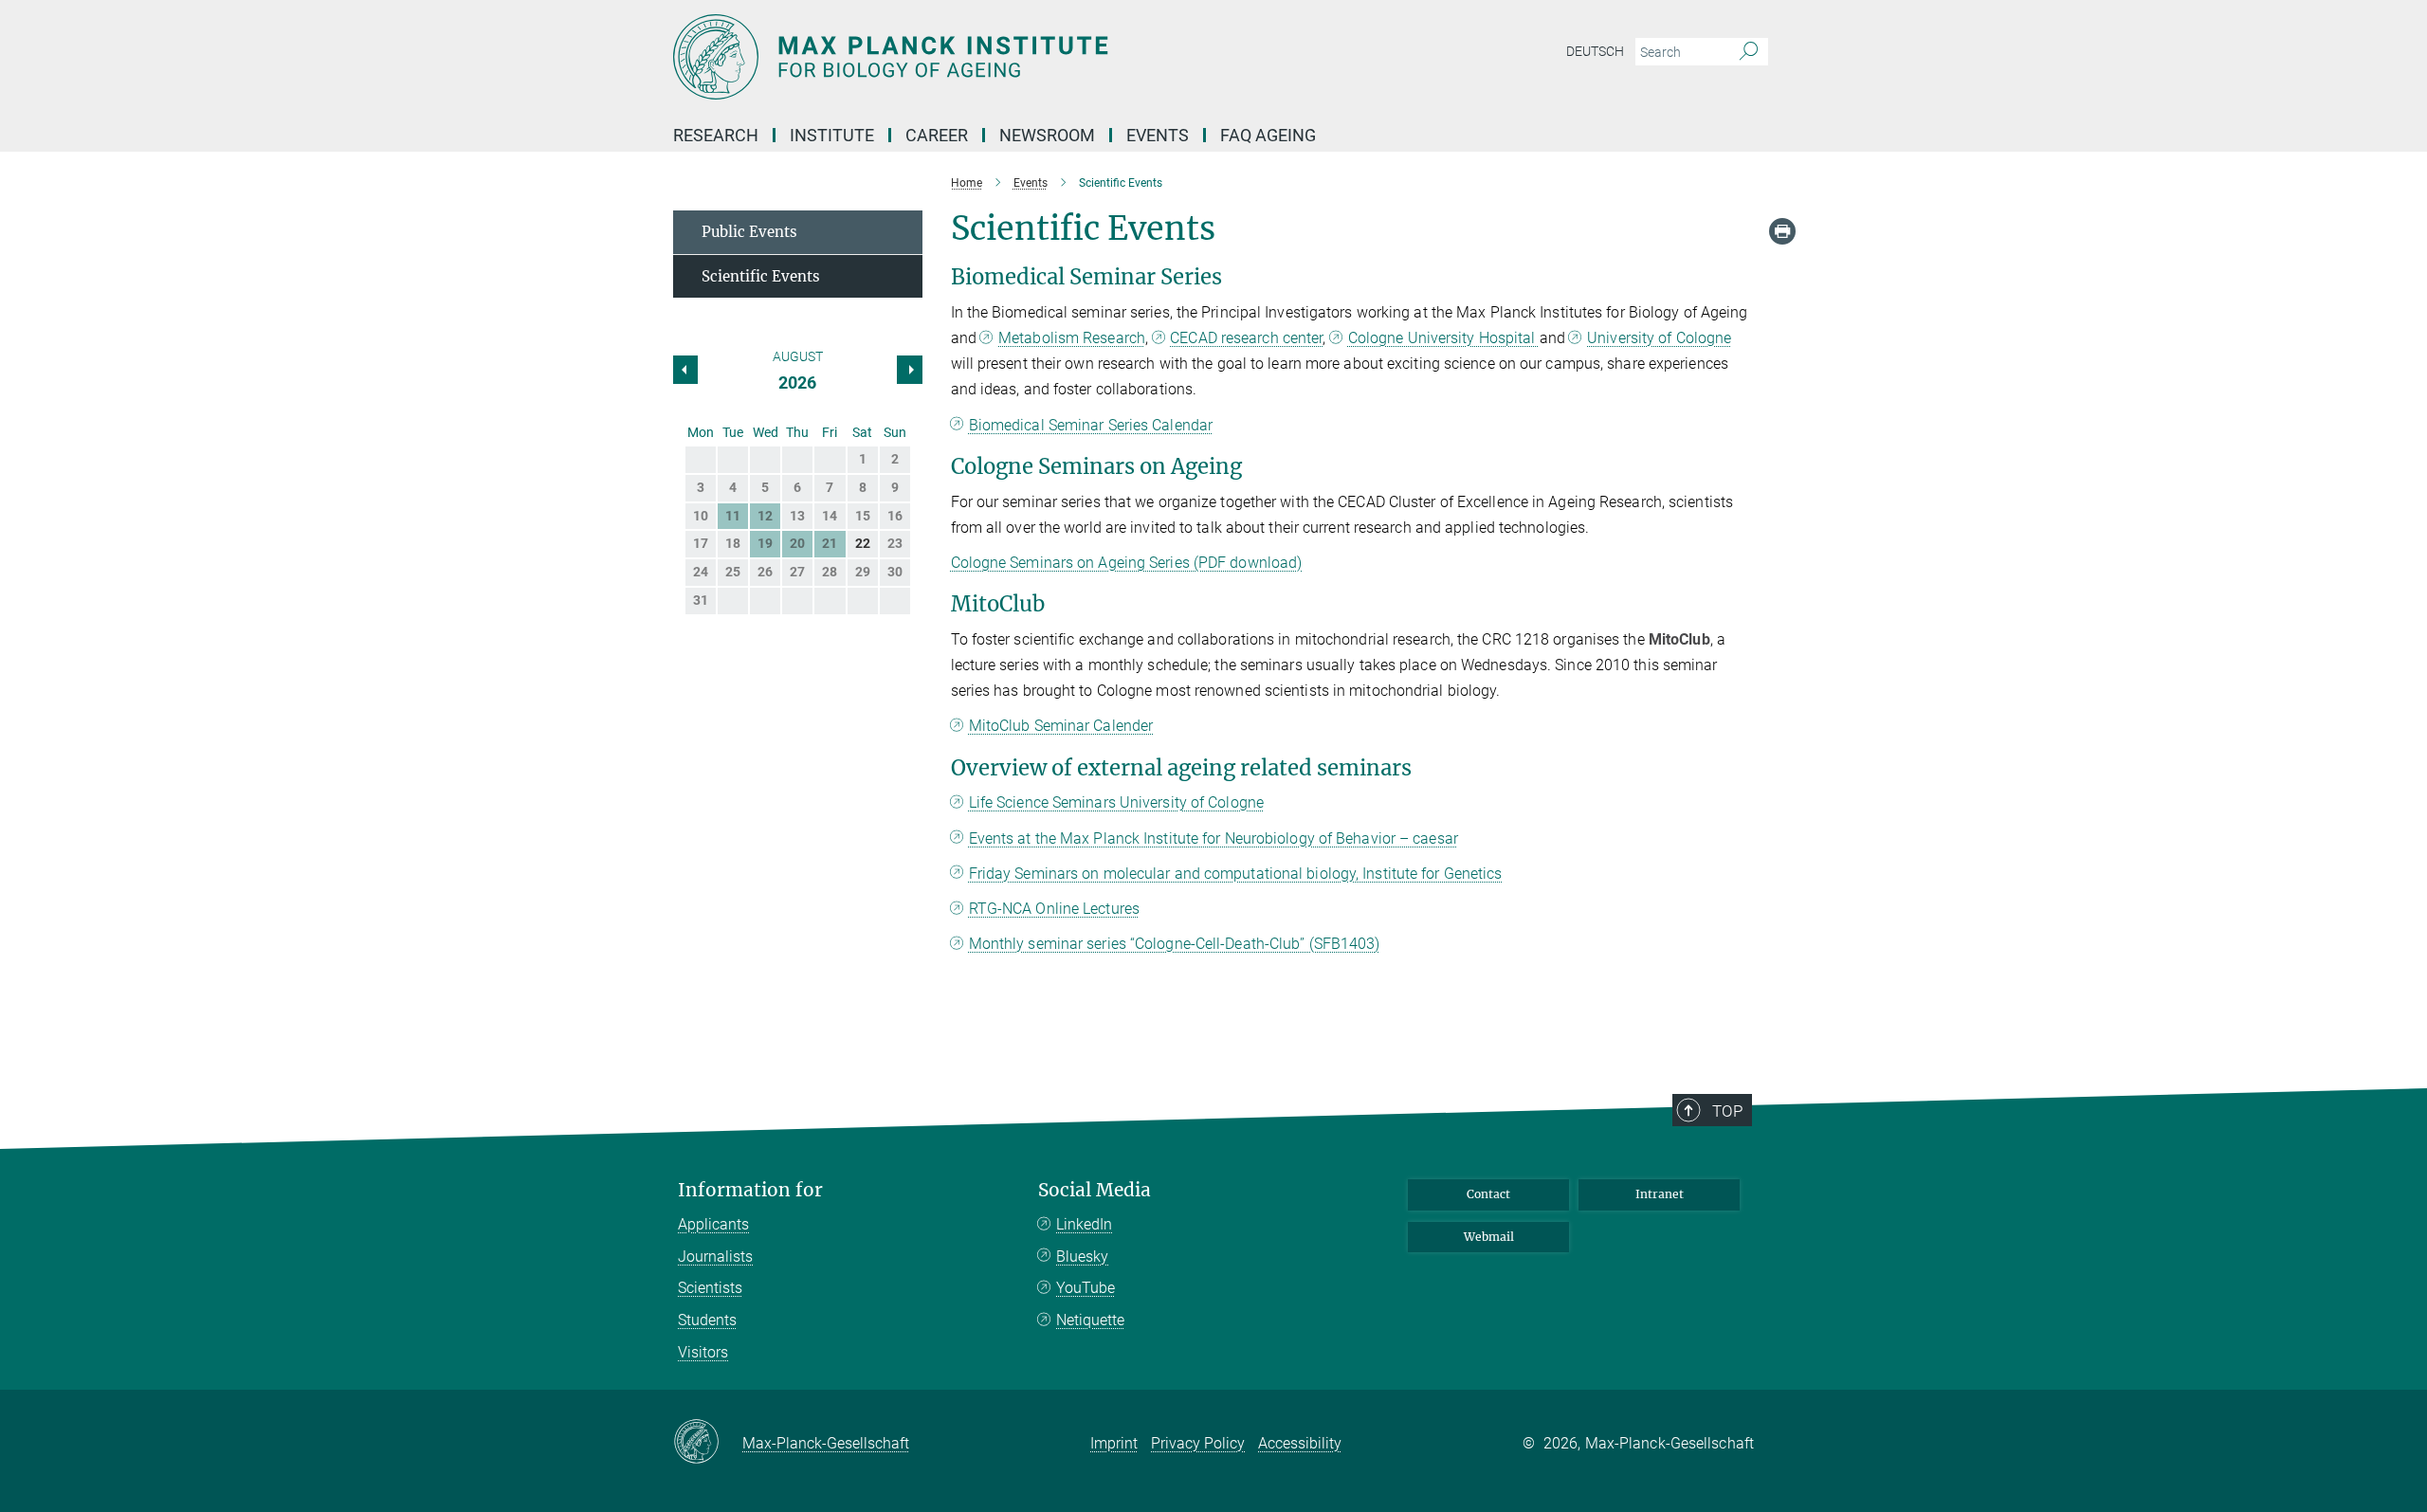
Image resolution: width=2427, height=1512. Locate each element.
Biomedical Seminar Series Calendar (1091, 425)
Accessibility (1300, 1443)
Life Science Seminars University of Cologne (1116, 802)
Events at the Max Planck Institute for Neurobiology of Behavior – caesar (1213, 838)
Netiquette (1090, 1320)
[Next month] (685, 370)
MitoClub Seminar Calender (1061, 726)
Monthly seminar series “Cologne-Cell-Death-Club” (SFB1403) (1175, 944)
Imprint (1114, 1443)
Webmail (1489, 1237)
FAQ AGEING (1270, 135)
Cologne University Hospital (1444, 338)
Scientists (710, 1288)
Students (707, 1320)
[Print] (1782, 231)
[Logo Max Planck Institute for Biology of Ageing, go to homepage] (1029, 57)
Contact (1488, 1194)
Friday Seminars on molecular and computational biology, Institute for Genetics (1236, 874)
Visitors (703, 1352)
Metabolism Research (1072, 338)
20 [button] (797, 543)
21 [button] (830, 543)
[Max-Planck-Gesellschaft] (708, 1443)
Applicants (713, 1224)
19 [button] (765, 543)
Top (1727, 1111)
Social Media (1095, 1190)
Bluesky (1082, 1257)
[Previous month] (909, 370)
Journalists (715, 1257)
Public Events (749, 232)
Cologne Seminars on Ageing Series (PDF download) (1127, 563)
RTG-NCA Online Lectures (1054, 909)
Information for (750, 1190)
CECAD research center (1246, 338)
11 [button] (733, 516)
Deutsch (1595, 51)
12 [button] (765, 516)
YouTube (1086, 1288)
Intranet (1660, 1194)
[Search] (1749, 52)
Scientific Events (761, 276)
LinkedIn (1084, 1224)
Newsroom (1047, 135)
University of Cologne (1659, 338)
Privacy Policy (1198, 1443)
